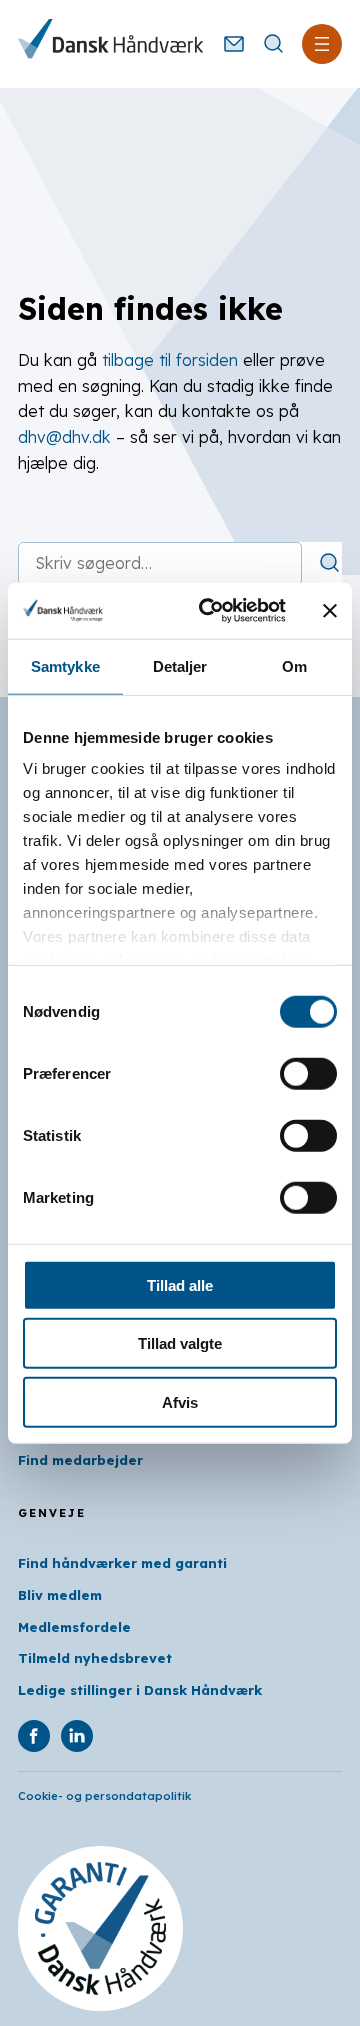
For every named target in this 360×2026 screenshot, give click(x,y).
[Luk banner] (330, 611)
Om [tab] (294, 665)
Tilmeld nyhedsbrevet (95, 1658)
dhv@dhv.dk (64, 437)
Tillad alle (180, 1284)
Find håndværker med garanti (122, 1563)
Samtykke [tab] (65, 665)
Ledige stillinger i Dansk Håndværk (140, 1690)
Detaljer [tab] (180, 665)
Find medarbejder (80, 1460)
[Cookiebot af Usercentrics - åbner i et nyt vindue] (211, 611)
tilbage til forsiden (170, 360)
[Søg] (330, 563)
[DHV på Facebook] (34, 1736)
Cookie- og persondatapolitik (104, 1796)
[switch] (308, 1073)
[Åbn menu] (322, 44)
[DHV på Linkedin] (77, 1736)
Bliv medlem (60, 1595)
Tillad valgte (180, 1343)
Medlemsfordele (74, 1627)
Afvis (180, 1401)
